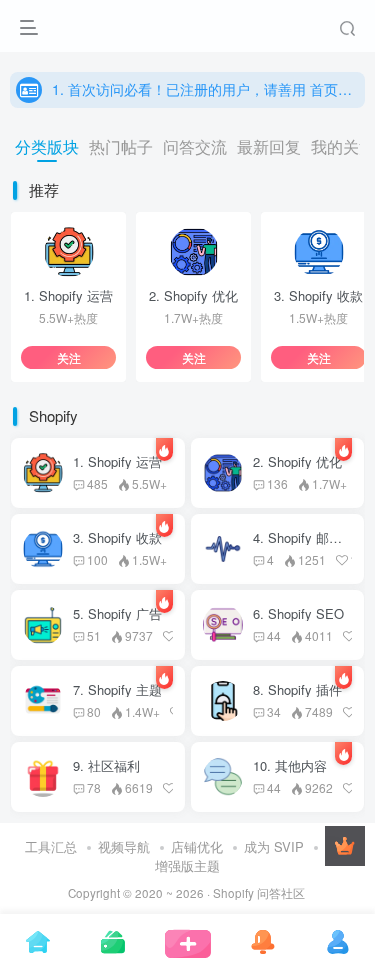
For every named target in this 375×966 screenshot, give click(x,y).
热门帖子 (121, 146)
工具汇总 (51, 846)
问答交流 (195, 146)
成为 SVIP (274, 846)
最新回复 (269, 146)
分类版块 (47, 146)
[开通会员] (345, 846)
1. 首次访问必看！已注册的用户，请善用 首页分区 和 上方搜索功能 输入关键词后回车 (203, 89)
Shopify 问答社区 (259, 893)
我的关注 (343, 146)
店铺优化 (197, 846)
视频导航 (124, 846)
